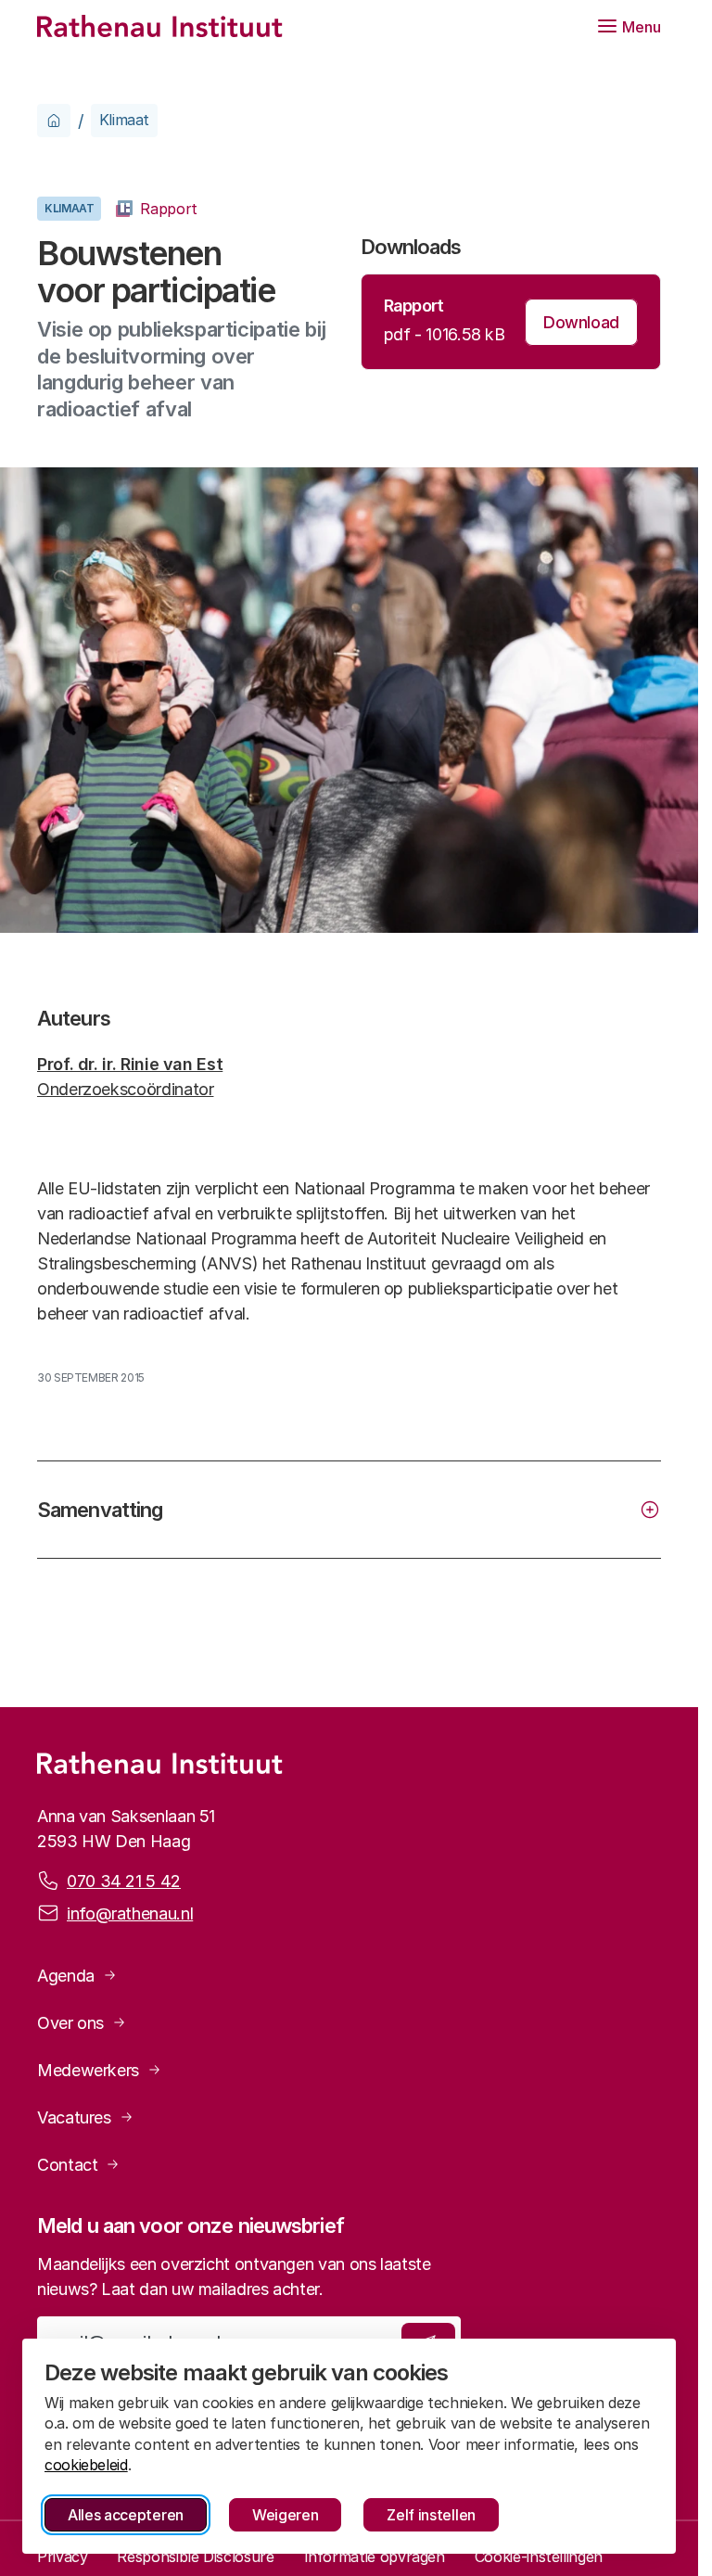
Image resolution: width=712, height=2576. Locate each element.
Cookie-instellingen (539, 2557)
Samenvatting (100, 1510)
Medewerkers (88, 2070)
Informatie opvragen (375, 2557)
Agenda (66, 1976)
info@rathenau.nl (130, 1913)
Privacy (62, 2557)
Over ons (70, 2023)
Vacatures (74, 2117)
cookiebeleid (86, 2465)
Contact (67, 2165)
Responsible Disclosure (195, 2557)
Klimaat (124, 120)
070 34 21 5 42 (124, 1881)
